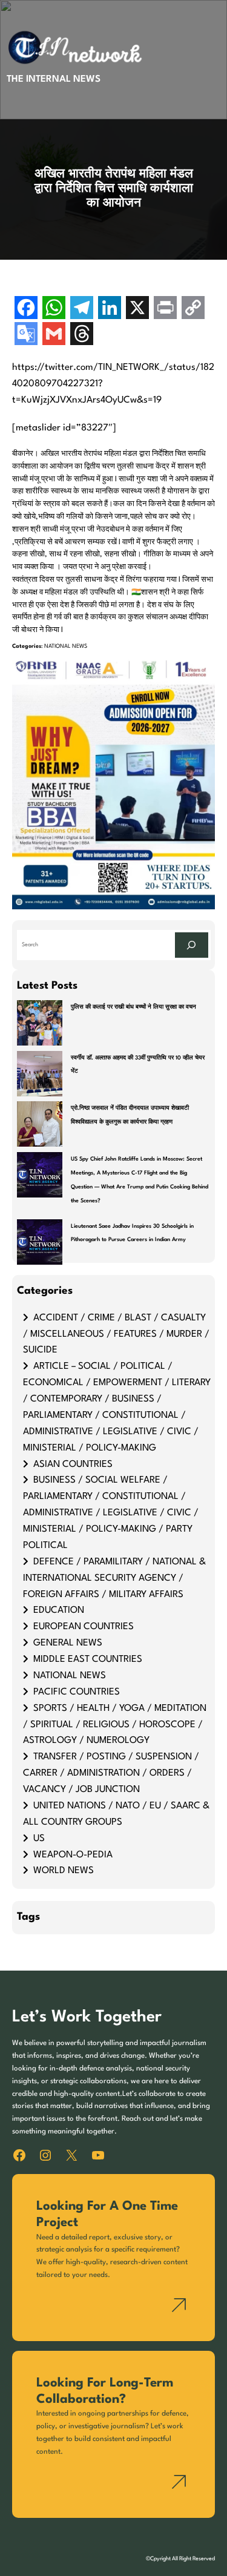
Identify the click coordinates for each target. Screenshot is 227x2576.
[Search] (191, 945)
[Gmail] (54, 335)
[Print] (165, 309)
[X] (137, 309)
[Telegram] (82, 309)
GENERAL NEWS (68, 1643)
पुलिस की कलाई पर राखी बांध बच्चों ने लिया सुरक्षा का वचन (133, 1007)
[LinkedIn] (110, 309)
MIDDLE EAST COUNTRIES (88, 1659)
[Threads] (82, 335)
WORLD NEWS (64, 1871)
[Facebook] (26, 309)
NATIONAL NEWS (66, 646)
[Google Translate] (26, 335)
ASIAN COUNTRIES (73, 1464)
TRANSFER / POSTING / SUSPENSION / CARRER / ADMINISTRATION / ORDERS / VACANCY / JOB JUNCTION (111, 1773)
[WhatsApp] (54, 309)
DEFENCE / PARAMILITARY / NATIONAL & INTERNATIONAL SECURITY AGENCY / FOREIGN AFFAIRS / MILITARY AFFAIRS (114, 1578)
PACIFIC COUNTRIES (77, 1692)
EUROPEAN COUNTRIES (84, 1627)
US (39, 1839)
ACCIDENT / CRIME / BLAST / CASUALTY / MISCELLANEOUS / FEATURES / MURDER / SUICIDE (116, 1334)
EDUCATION (59, 1610)
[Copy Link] (193, 309)
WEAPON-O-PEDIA (73, 1855)
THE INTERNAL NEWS (54, 79)
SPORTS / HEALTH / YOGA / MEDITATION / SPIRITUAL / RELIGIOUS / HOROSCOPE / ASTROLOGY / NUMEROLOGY (115, 1725)
